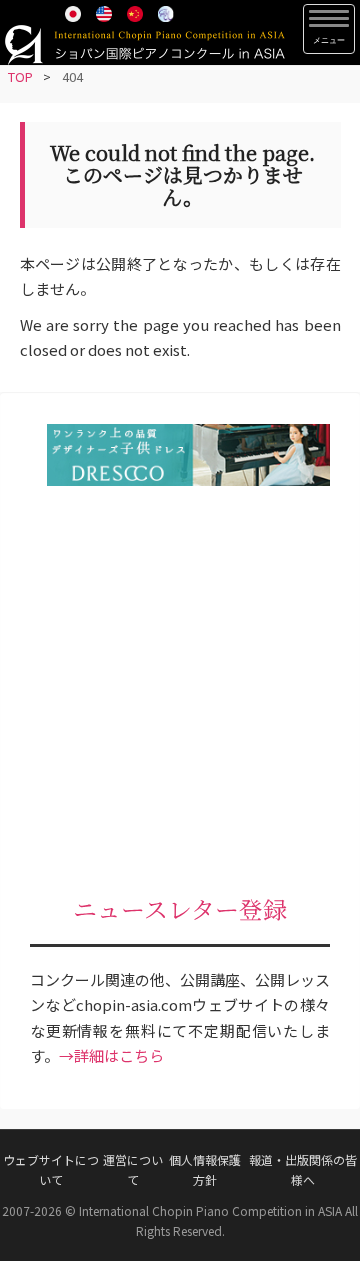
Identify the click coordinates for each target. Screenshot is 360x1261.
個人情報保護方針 (205, 1169)
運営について (133, 1169)
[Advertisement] (180, 693)
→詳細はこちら (111, 1055)
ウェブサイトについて (51, 1169)
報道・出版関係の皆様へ (303, 1169)
